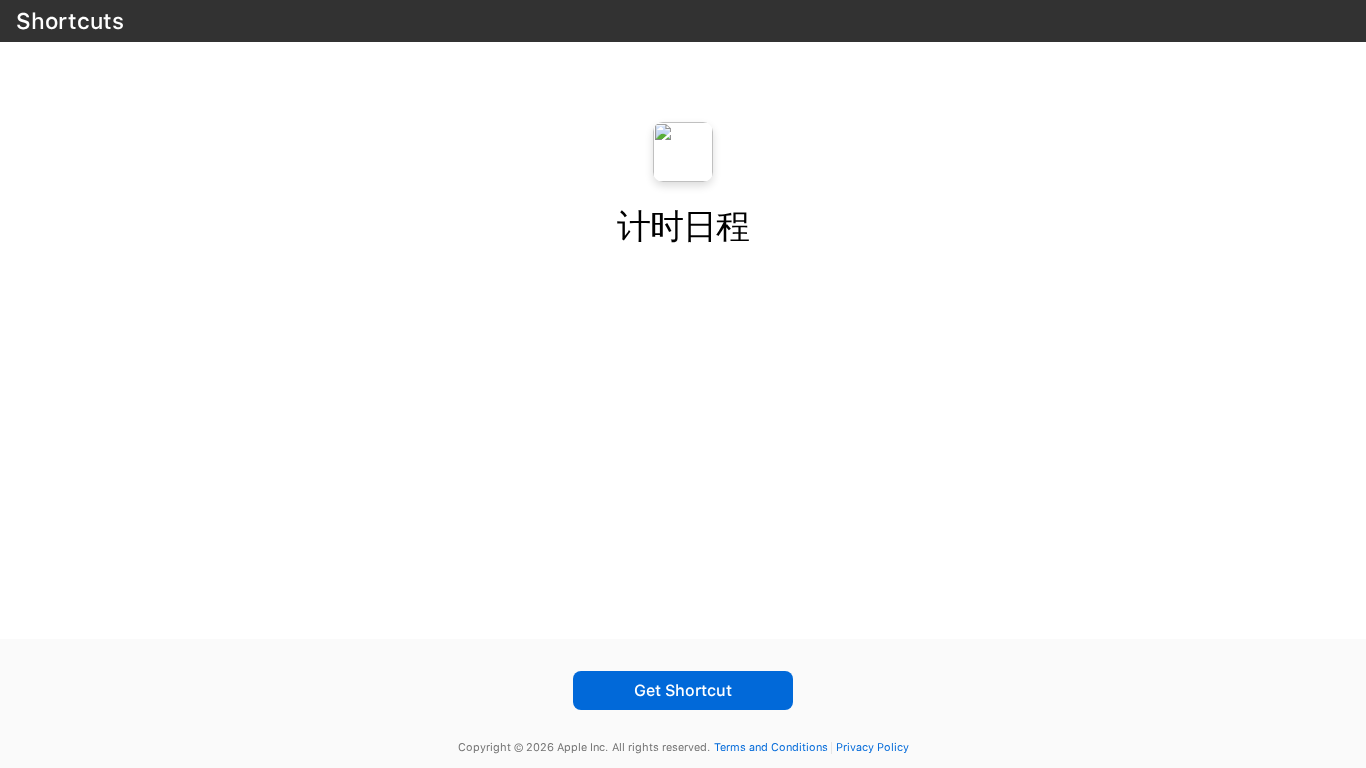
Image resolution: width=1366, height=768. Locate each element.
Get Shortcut (683, 690)
